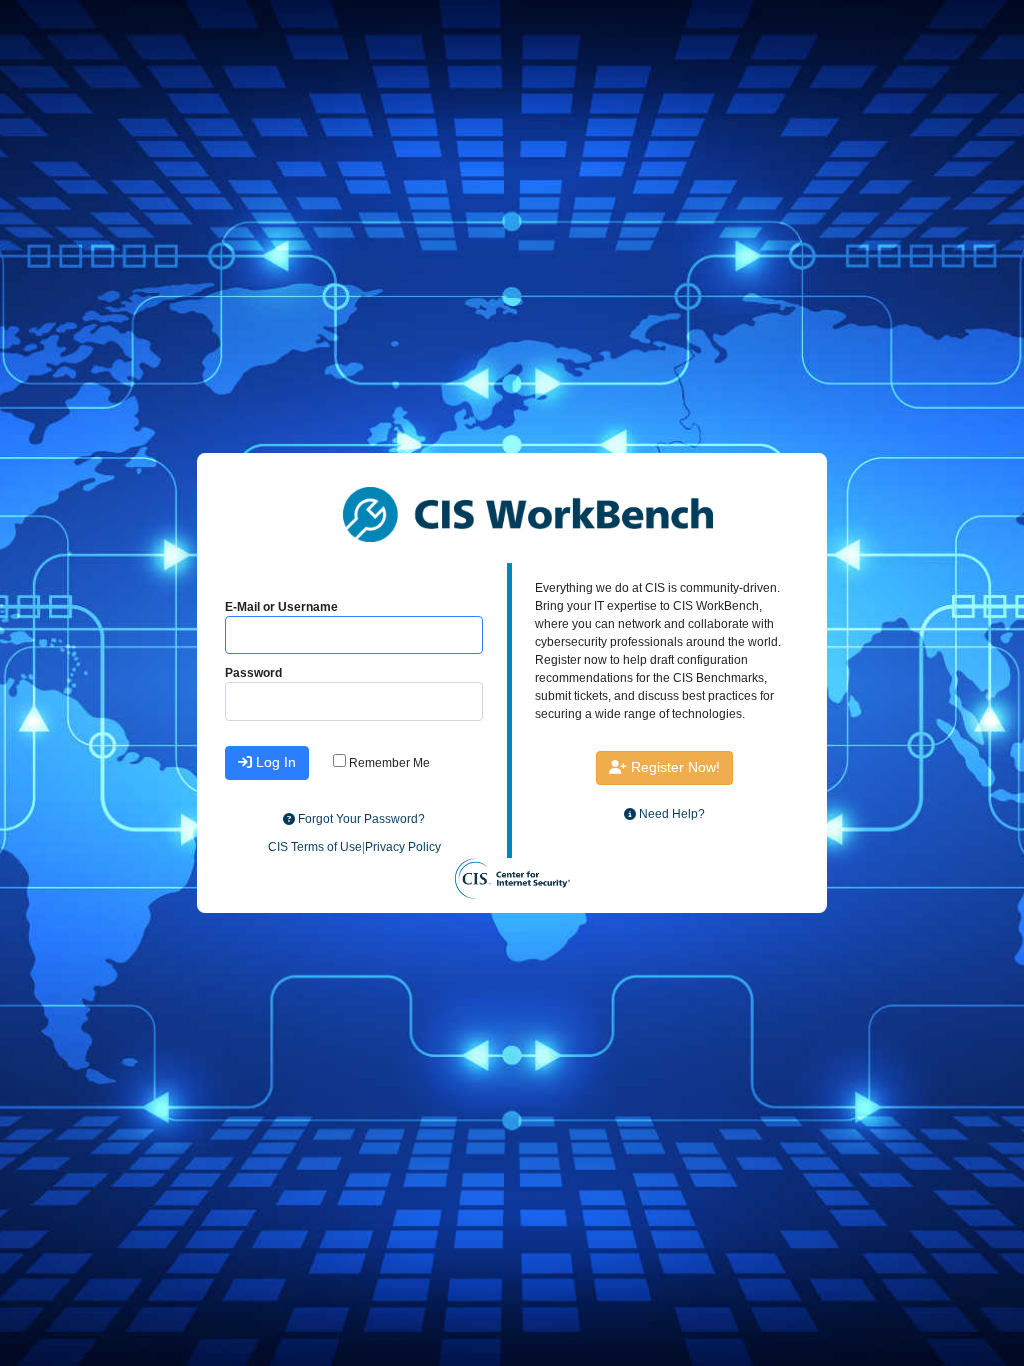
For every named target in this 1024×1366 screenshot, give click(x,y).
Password (253, 673)
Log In (274, 762)
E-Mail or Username (281, 607)
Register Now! (673, 767)
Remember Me (388, 763)
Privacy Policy (403, 847)
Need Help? (670, 814)
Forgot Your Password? (360, 819)
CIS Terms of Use (315, 847)
